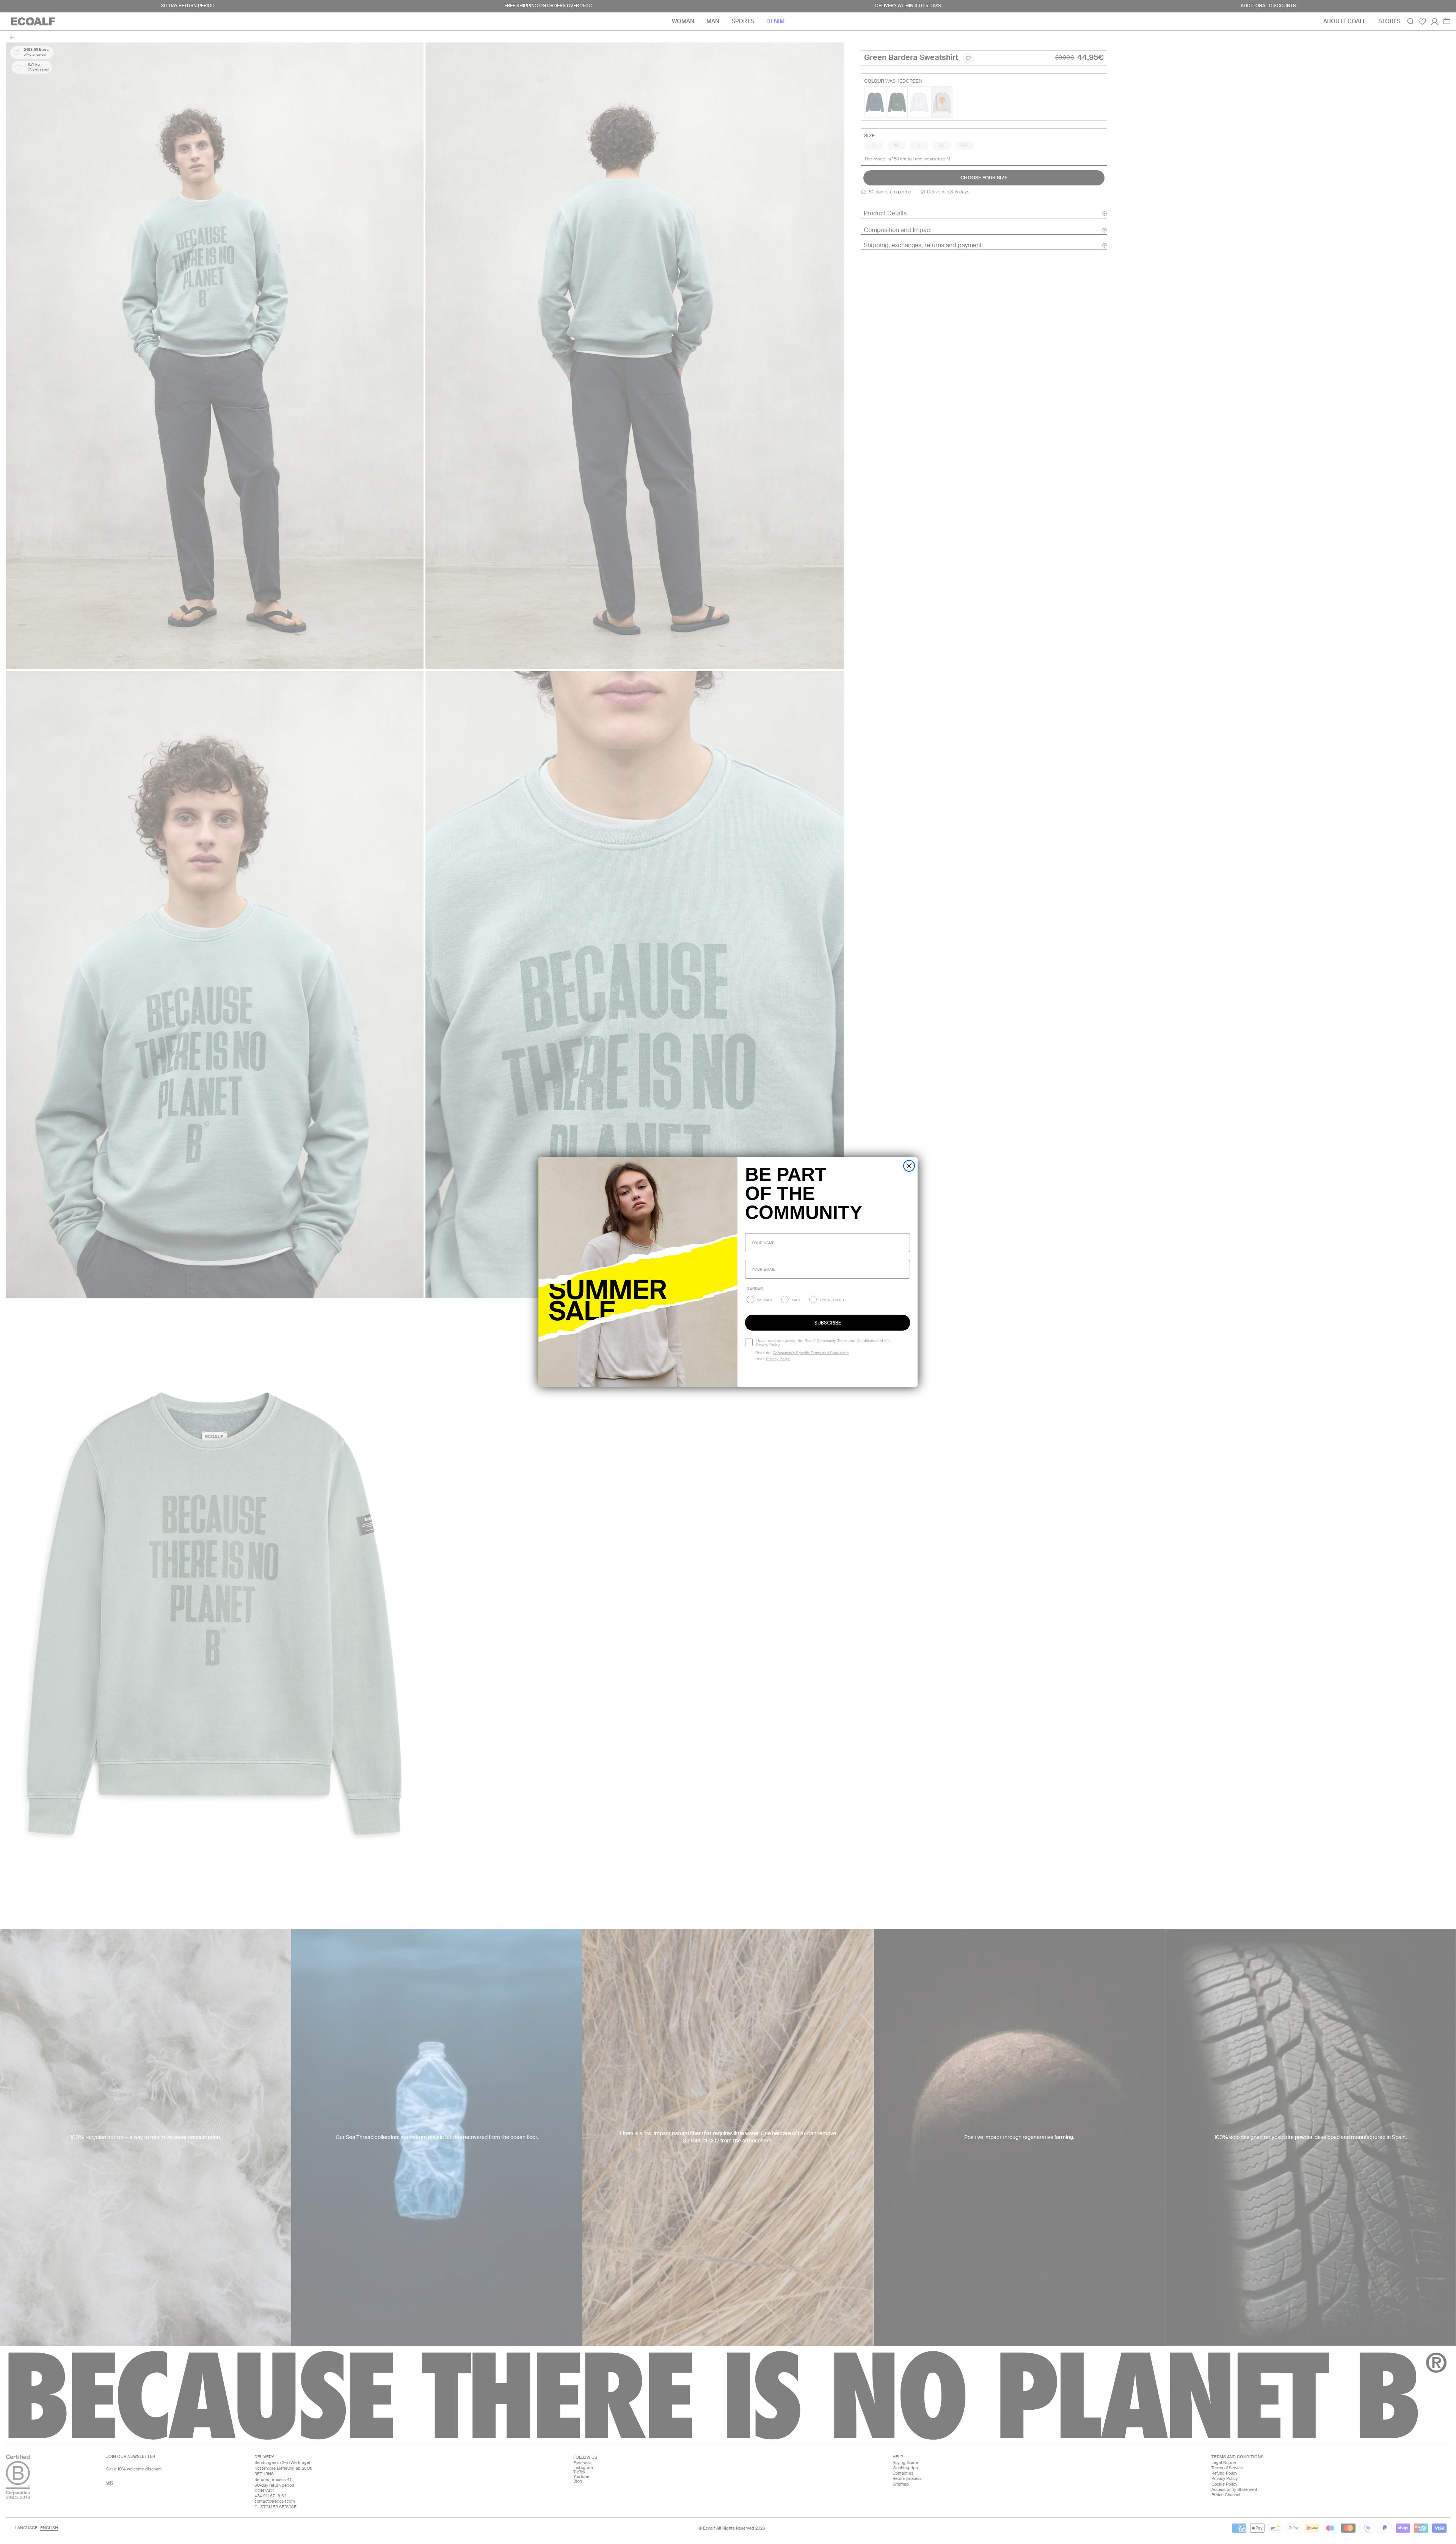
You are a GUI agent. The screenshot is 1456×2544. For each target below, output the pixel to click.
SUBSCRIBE (828, 1323)
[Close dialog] (909, 1166)
